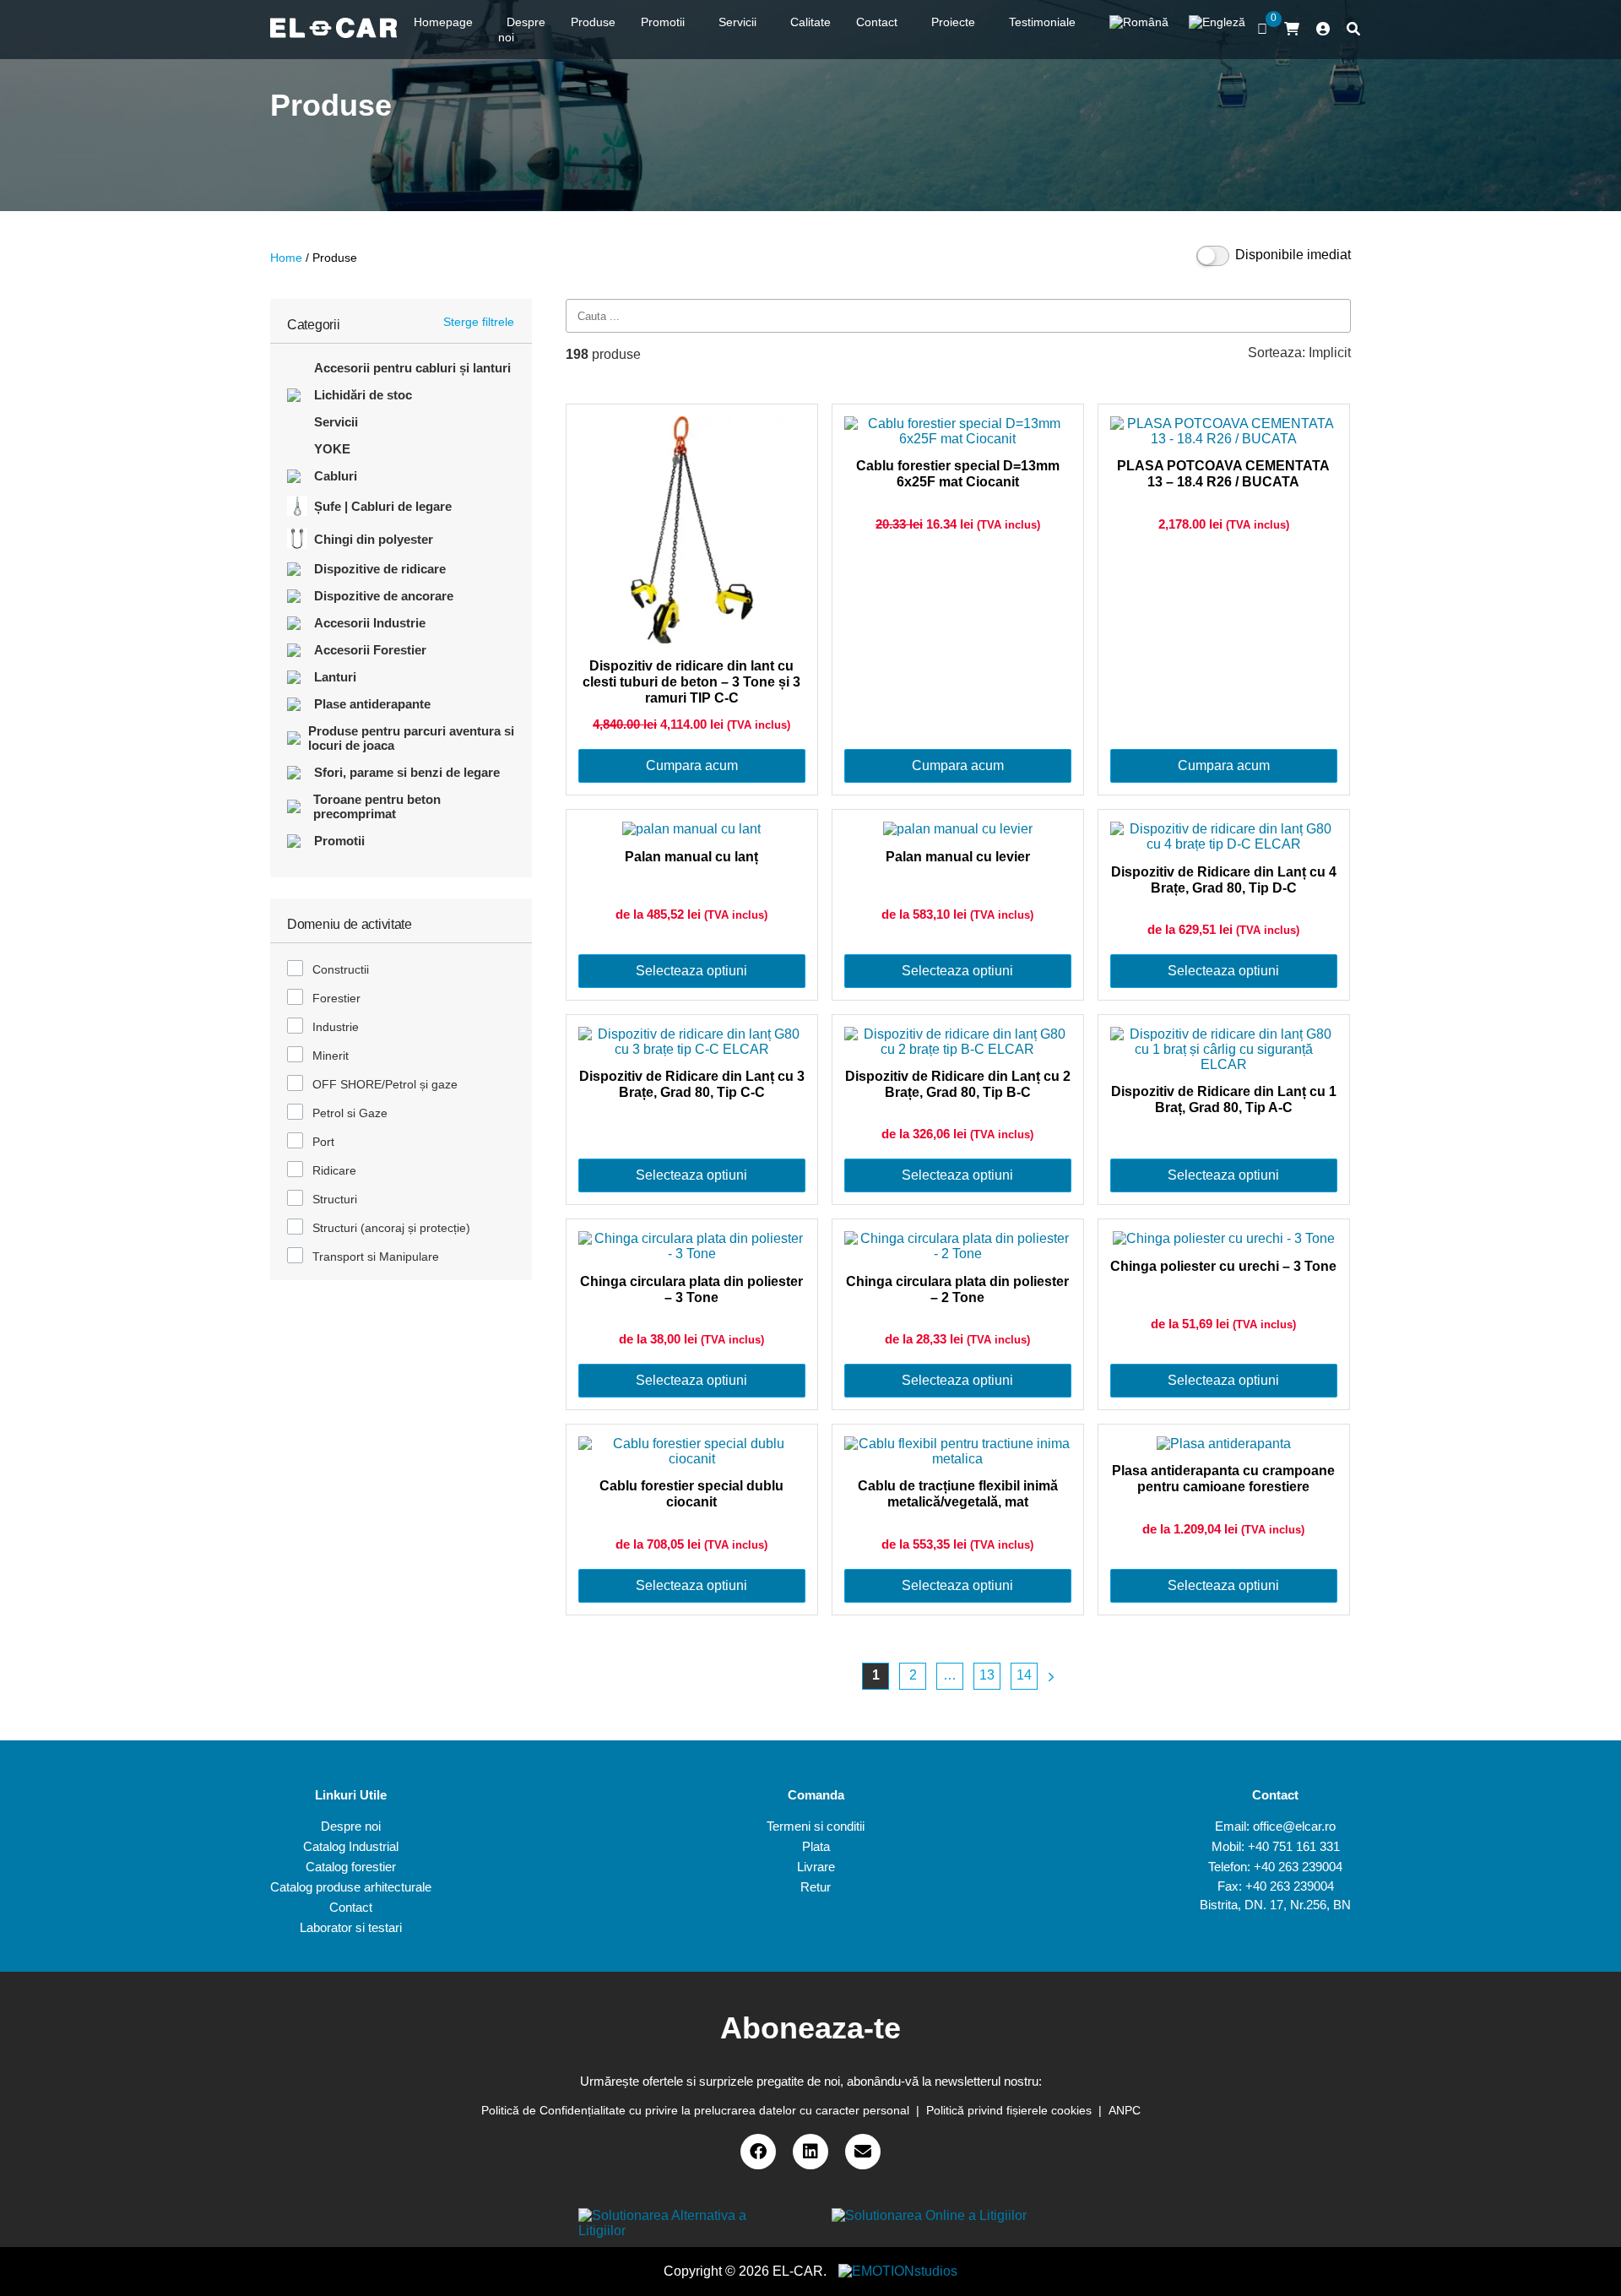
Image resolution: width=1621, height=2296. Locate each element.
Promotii (339, 841)
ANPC (1125, 2110)
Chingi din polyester (374, 539)
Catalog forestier (351, 1867)
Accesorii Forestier (370, 650)
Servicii (336, 422)
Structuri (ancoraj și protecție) (391, 1228)
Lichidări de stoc (363, 395)
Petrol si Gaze (350, 1113)
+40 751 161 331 (1294, 1846)
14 (1024, 1675)
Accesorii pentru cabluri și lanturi (412, 368)
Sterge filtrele (479, 322)
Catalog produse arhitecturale (351, 1887)
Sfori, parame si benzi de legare (407, 772)
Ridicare (334, 1170)
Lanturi (335, 677)
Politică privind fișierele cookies (1009, 2110)
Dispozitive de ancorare (384, 596)
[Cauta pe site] (1353, 30)
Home (286, 258)
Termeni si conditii (816, 1826)
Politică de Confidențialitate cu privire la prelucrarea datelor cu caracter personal (695, 2110)
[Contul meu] (1323, 30)
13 (987, 1675)
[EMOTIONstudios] (898, 2271)
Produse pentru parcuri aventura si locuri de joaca (411, 738)
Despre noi (351, 1826)
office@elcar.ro (1294, 1826)
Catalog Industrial (351, 1846)
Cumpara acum (692, 765)
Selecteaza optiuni (691, 971)
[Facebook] (758, 2152)
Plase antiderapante (372, 704)
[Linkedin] (810, 2152)
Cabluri (336, 476)
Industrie (336, 1027)
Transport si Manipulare (376, 1257)
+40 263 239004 (1298, 1867)
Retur (816, 1887)
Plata (816, 1846)
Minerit (331, 1056)
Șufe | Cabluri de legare (383, 506)
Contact (351, 1907)
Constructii (341, 969)
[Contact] (863, 2152)
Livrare (816, 1867)
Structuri (335, 1199)
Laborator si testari (351, 1927)
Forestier (336, 998)
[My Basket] (1292, 29)
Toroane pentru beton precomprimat (377, 806)
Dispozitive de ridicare (380, 569)
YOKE (332, 449)
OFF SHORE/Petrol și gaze (385, 1084)
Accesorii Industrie (370, 623)
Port (323, 1142)
